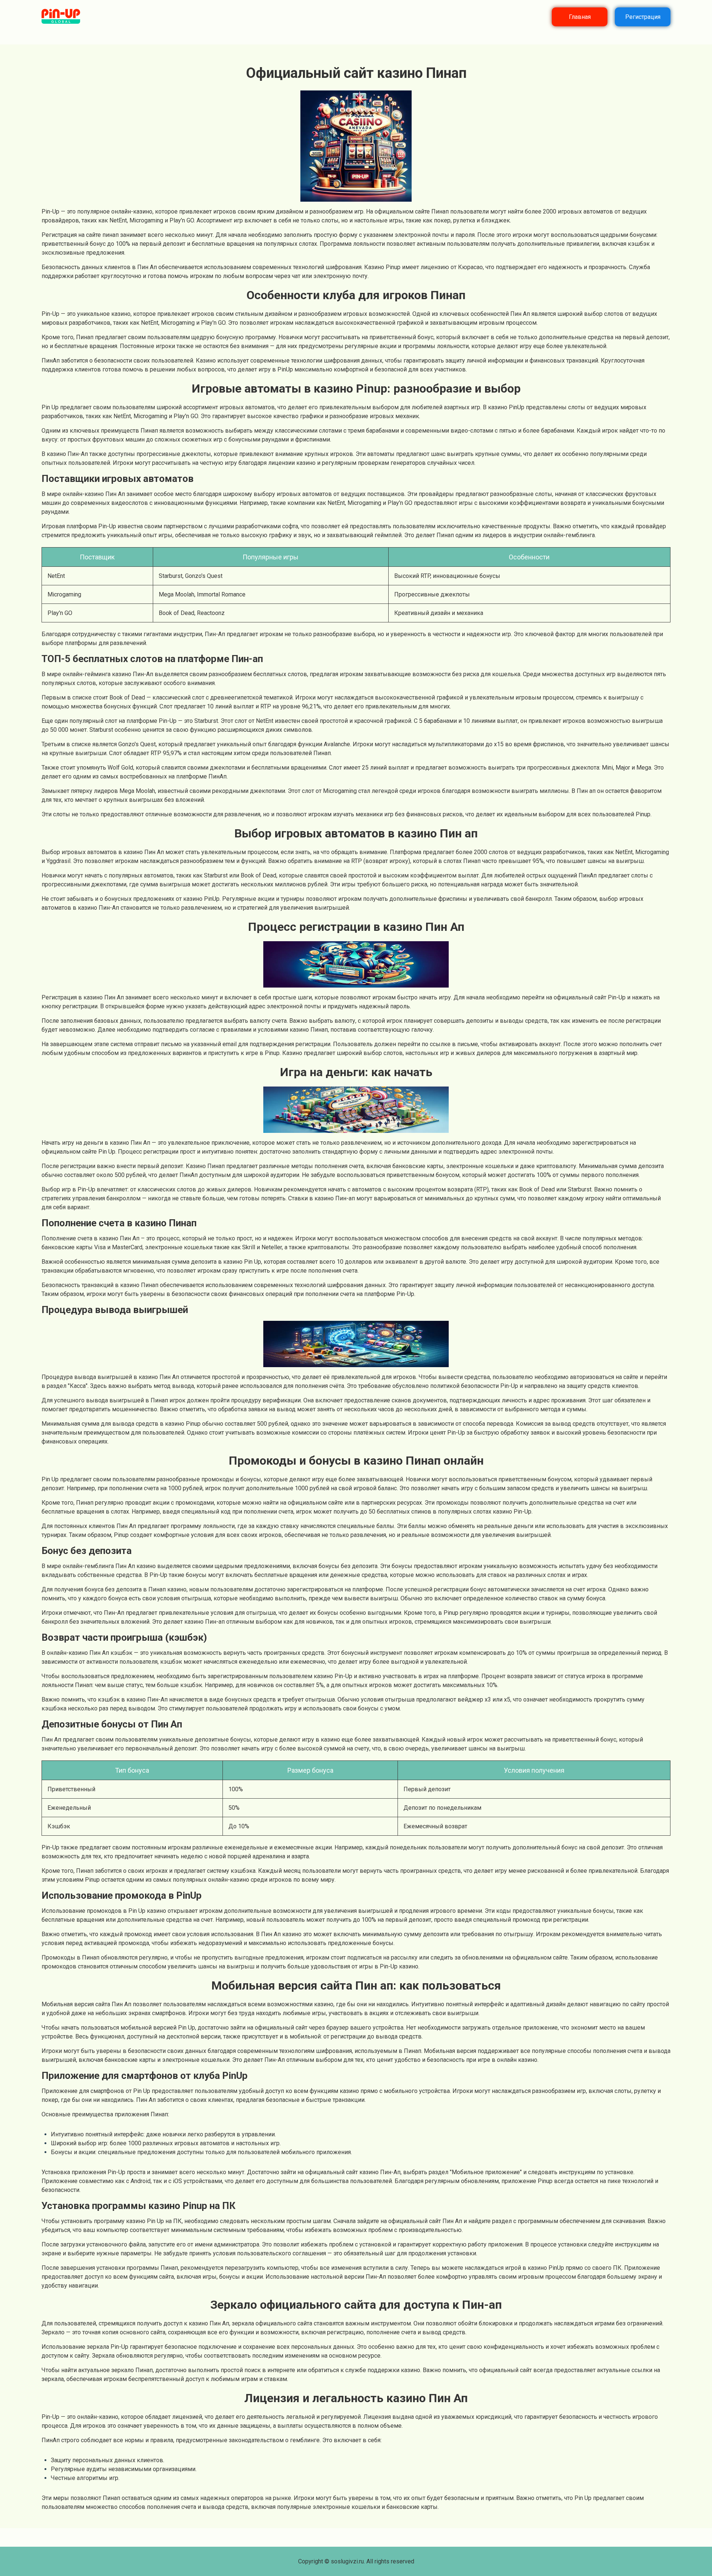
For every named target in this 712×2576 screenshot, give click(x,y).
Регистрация (643, 17)
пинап (111, 235)
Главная (580, 17)
